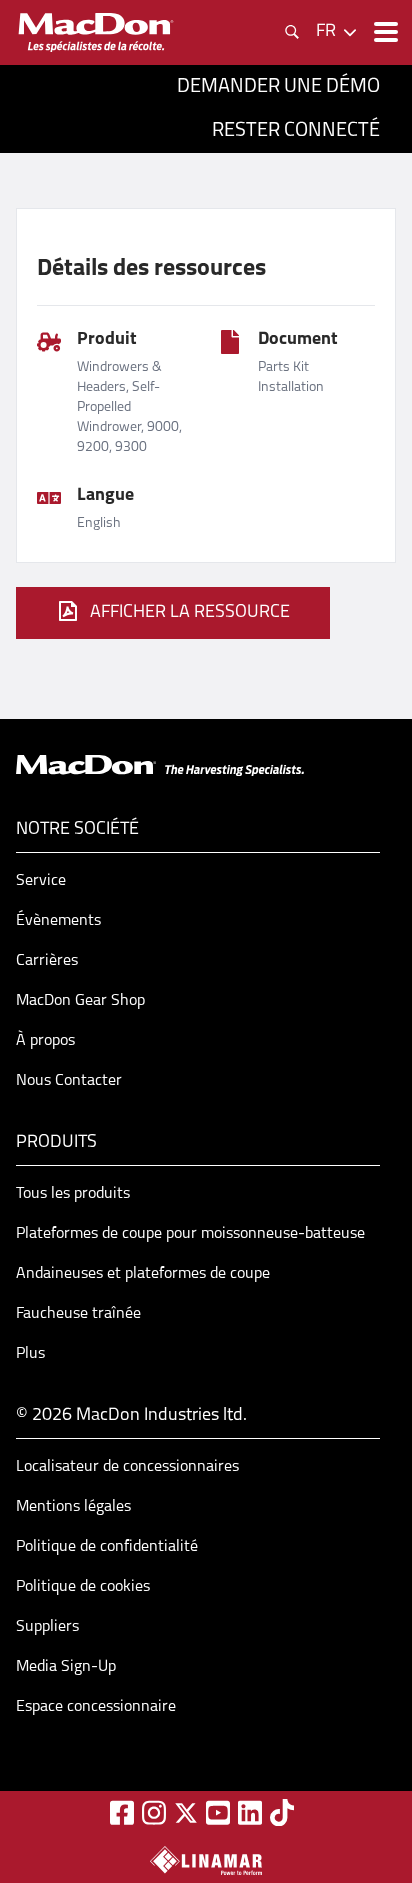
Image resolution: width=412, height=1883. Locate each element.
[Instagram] (154, 1812)
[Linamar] (206, 1860)
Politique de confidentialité (107, 1547)
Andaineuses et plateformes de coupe (143, 1274)
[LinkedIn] (250, 1812)
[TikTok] (282, 1812)
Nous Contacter (69, 1081)
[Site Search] (292, 32)
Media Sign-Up (66, 1667)
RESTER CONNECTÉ (296, 131)
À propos (45, 1041)
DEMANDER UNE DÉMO (278, 87)
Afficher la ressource (190, 613)
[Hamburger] (384, 32)
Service (41, 881)
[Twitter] (186, 1813)
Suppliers (47, 1627)
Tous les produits (73, 1194)
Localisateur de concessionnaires (127, 1467)
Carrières (47, 961)
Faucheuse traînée (78, 1314)
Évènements (58, 921)
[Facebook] (122, 1812)
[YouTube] (218, 1812)
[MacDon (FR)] (96, 32)
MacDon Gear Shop (80, 1001)
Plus (30, 1354)
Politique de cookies (83, 1587)
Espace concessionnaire (96, 1707)
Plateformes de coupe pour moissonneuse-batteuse (190, 1234)
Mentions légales (73, 1507)
